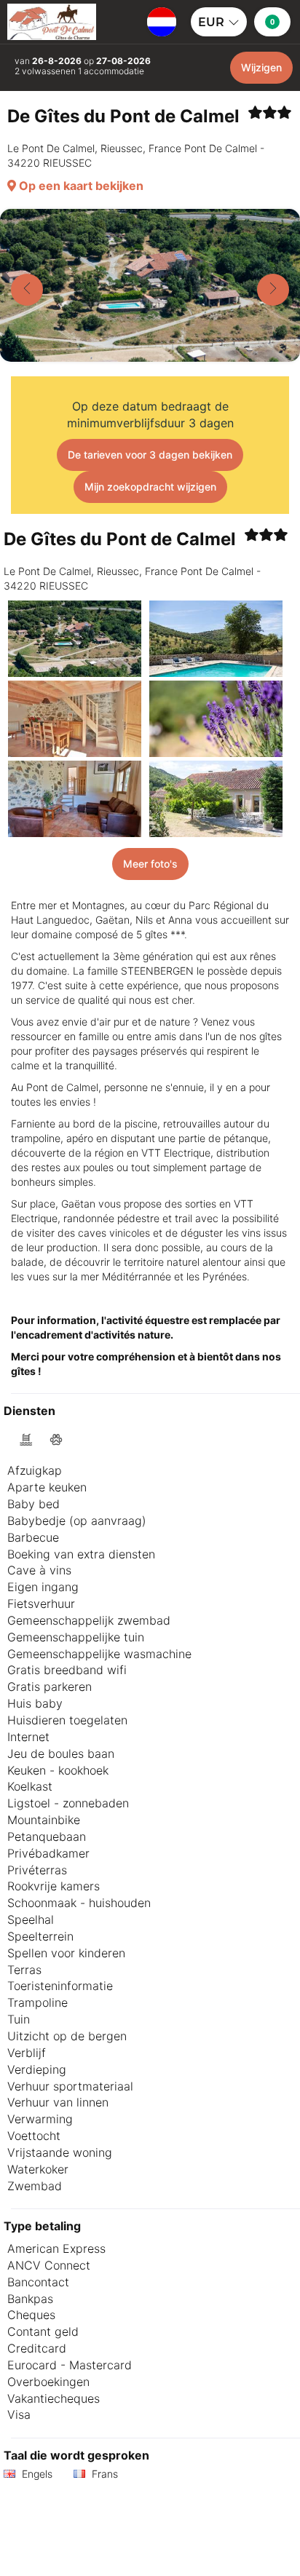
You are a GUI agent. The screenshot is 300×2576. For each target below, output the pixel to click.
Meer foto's (150, 864)
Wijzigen (261, 67)
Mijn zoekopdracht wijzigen (150, 487)
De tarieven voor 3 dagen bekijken (150, 455)
